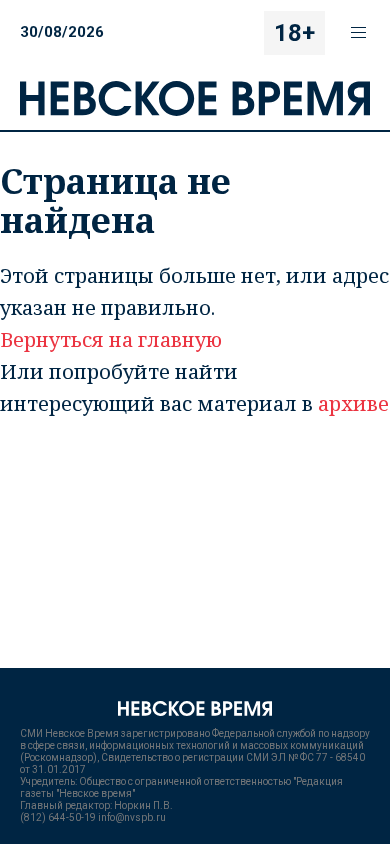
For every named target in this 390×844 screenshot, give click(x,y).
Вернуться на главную (111, 339)
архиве (353, 403)
